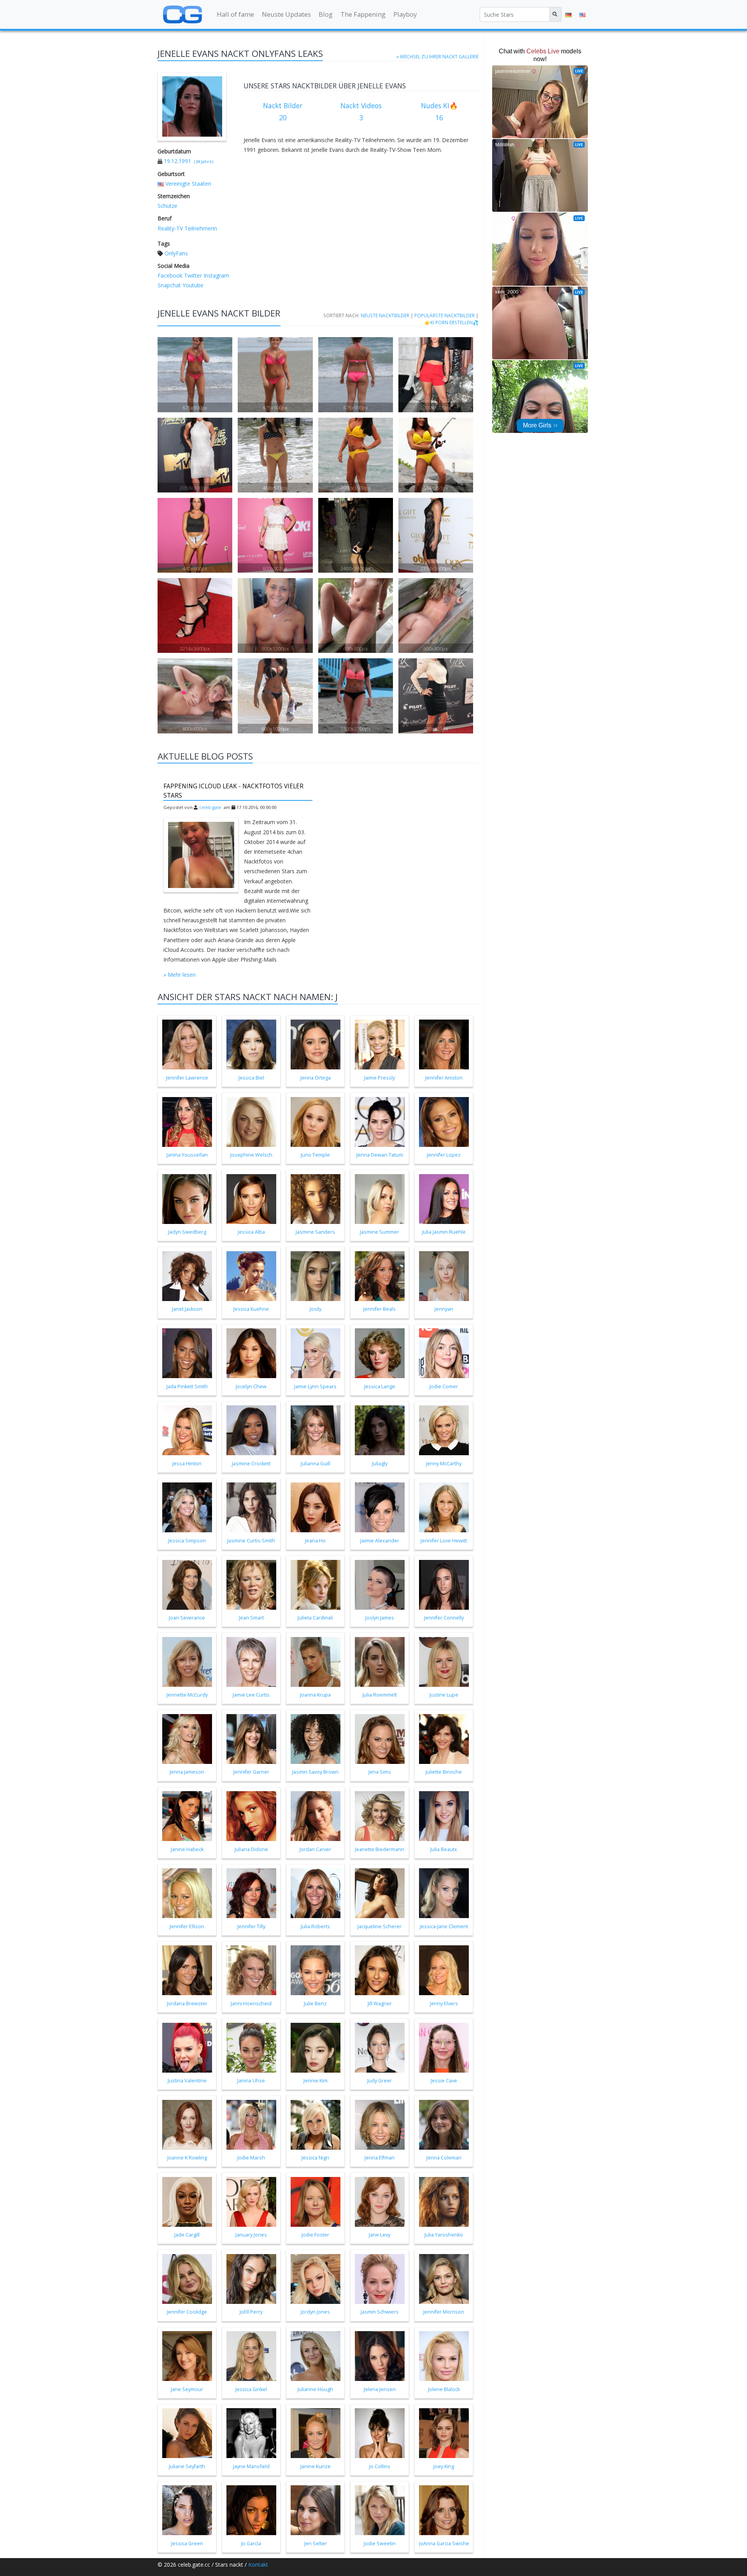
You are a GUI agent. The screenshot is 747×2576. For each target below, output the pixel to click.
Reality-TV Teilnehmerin (187, 228)
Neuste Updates (286, 14)
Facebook (170, 275)
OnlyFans (176, 253)
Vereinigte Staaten (188, 184)
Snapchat (169, 285)
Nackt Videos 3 (361, 112)
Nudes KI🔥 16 (439, 112)
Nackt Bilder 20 (283, 112)
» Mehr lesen (180, 975)
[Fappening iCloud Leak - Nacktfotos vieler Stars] (201, 855)
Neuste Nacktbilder (385, 315)
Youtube (192, 285)
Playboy (405, 14)
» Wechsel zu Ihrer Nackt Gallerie (438, 56)
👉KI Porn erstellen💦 (452, 322)
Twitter (192, 275)
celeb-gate (210, 807)
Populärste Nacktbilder (445, 315)
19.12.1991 (177, 161)
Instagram (216, 275)
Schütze (167, 206)
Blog (326, 14)
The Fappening (363, 14)
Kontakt (258, 2565)
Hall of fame (235, 14)
